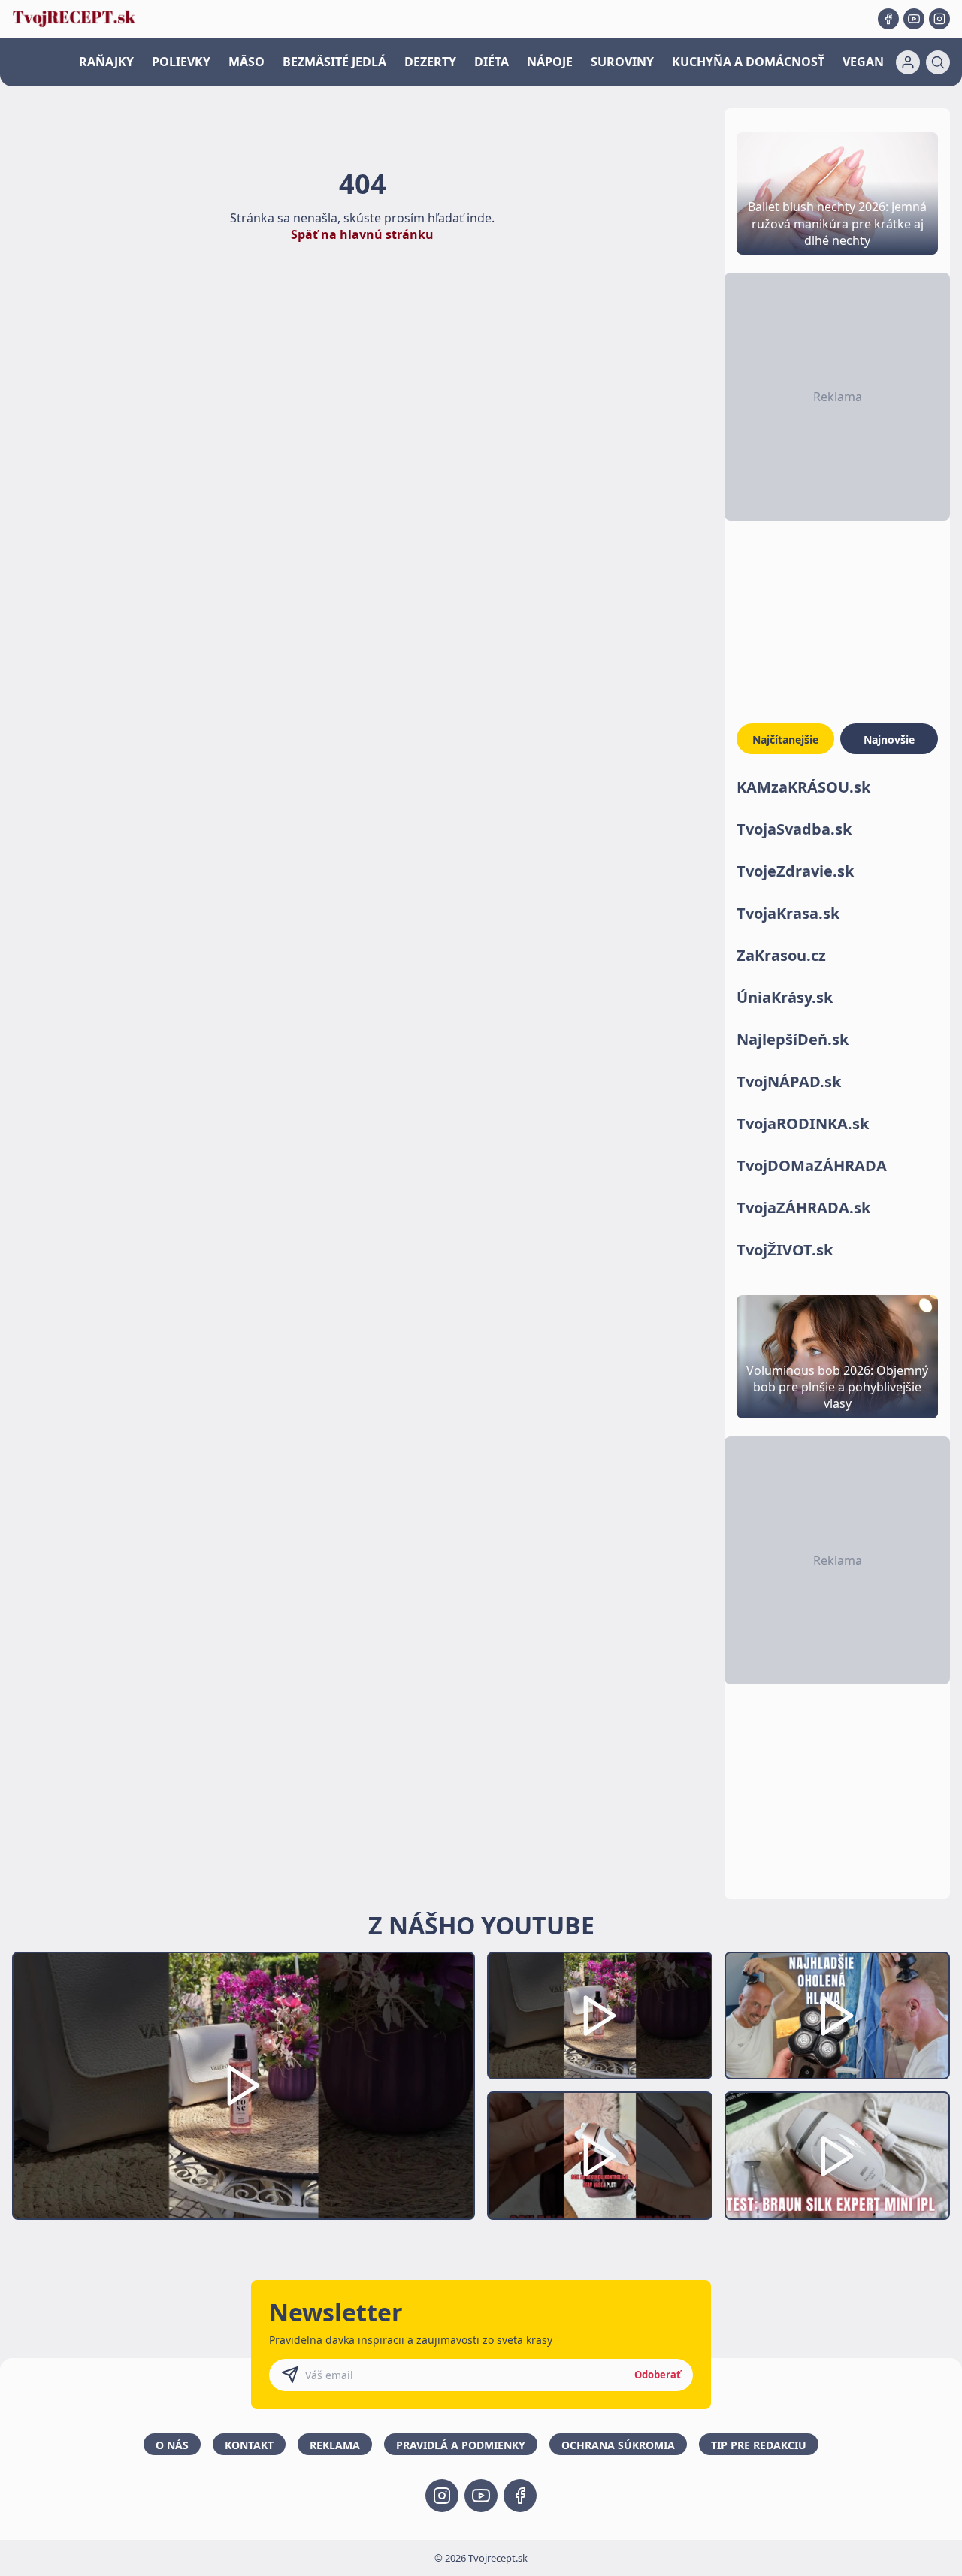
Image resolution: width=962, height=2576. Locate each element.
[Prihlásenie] (908, 62)
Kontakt (249, 2445)
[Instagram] (939, 19)
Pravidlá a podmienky (461, 2445)
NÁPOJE (550, 62)
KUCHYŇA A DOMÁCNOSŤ (748, 62)
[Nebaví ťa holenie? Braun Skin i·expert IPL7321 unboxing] (600, 2156)
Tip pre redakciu (759, 2445)
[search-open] (938, 62)
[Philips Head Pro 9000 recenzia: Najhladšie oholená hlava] (837, 2016)
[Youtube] (914, 19)
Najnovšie (889, 740)
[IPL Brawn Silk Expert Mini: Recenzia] (837, 2156)
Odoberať (658, 2375)
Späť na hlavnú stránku (362, 234)
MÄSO (247, 62)
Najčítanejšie (785, 740)
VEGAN (863, 62)
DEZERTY (430, 62)
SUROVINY (622, 62)
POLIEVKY (181, 62)
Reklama (335, 2445)
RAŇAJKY (106, 62)
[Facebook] (888, 19)
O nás (172, 2445)
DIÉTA (492, 62)
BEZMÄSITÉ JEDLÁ (334, 62)
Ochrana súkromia (618, 2445)
